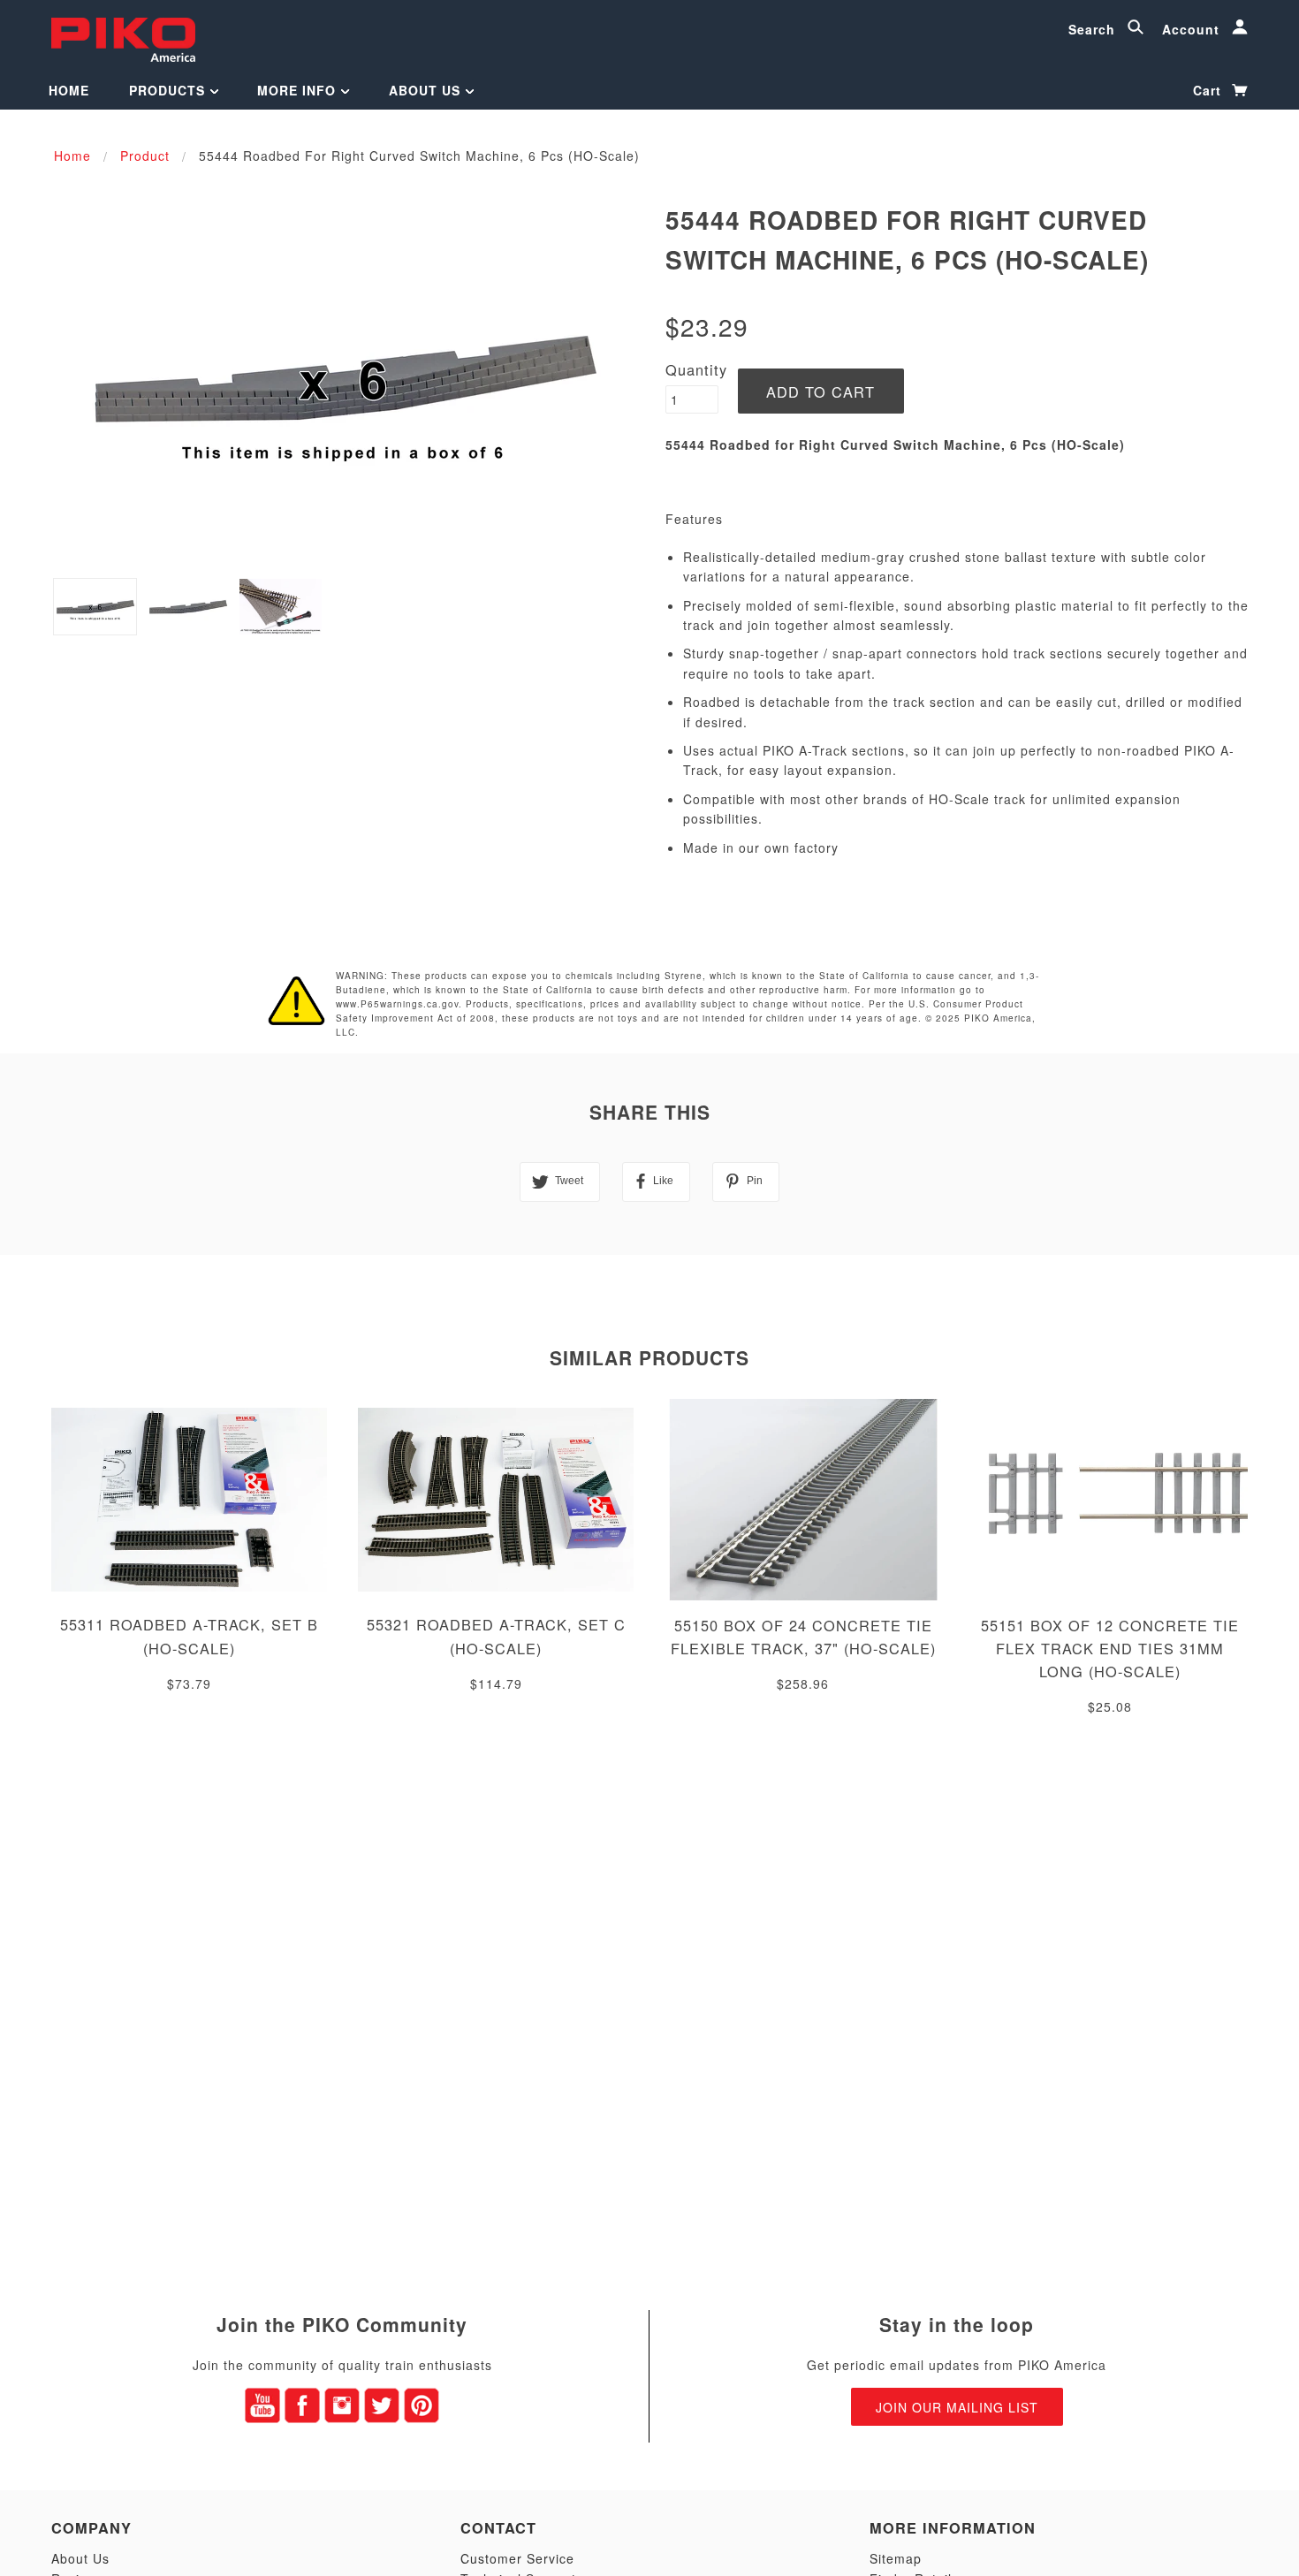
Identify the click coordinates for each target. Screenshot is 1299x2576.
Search (1094, 29)
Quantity (696, 369)
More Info (299, 90)
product (145, 156)
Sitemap (896, 2558)
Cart (1209, 90)
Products (169, 90)
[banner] (123, 38)
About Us (427, 90)
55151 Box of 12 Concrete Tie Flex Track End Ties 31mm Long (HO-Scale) (1110, 1648)
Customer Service (517, 2558)
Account (1193, 29)
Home (69, 90)
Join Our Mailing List (957, 2407)
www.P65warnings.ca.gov (397, 1004)
